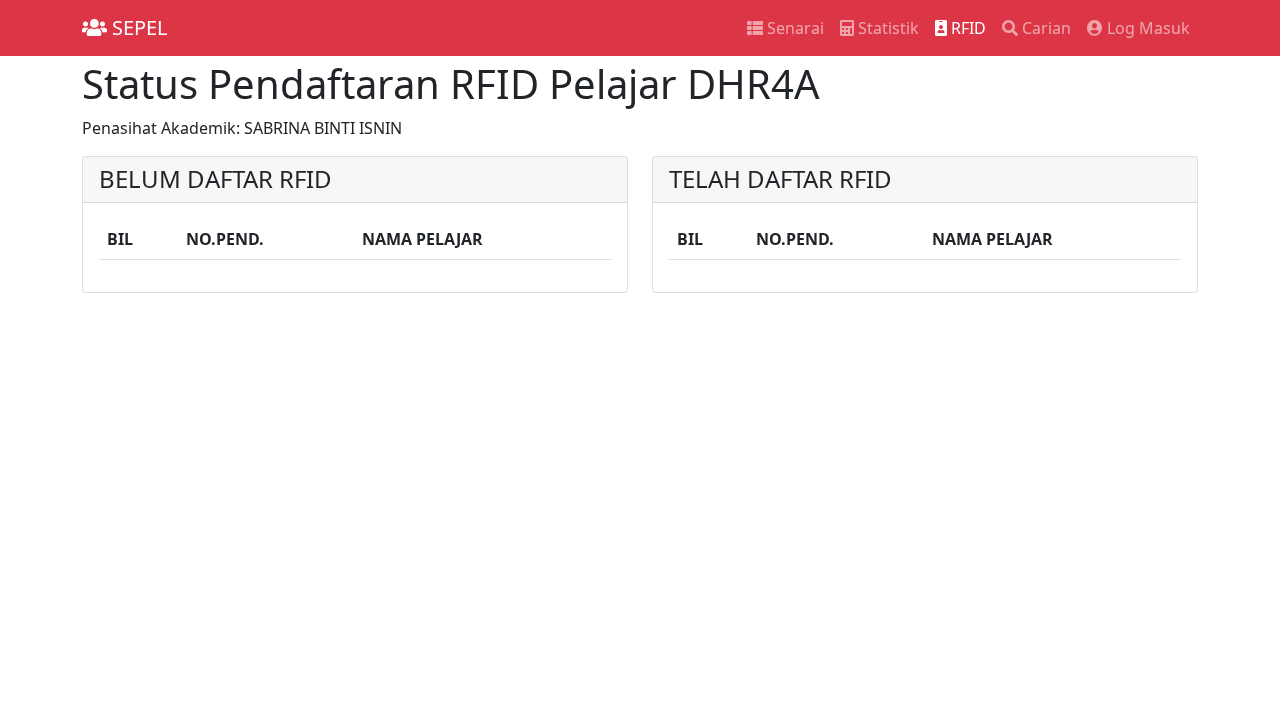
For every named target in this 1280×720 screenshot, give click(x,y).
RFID (966, 28)
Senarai (793, 28)
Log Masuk (1146, 28)
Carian (1044, 28)
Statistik (886, 28)
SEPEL (137, 27)
